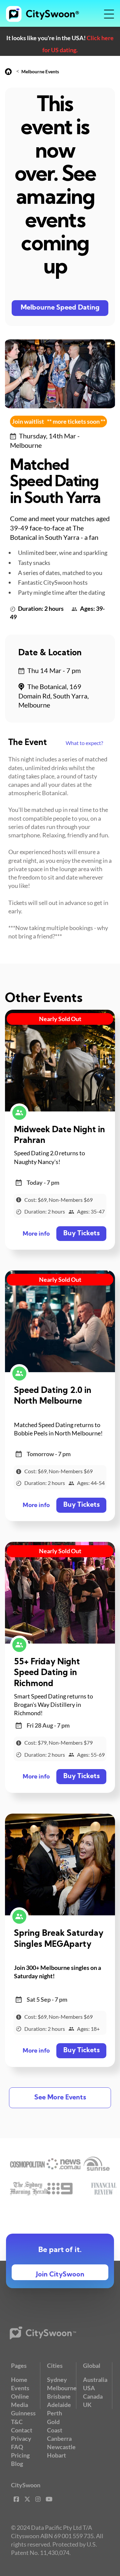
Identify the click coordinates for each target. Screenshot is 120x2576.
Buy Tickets (81, 1234)
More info (36, 1234)
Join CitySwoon (60, 2275)
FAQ (17, 2447)
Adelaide (59, 2405)
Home (19, 2380)
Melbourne (62, 2388)
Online (20, 2396)
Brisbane (59, 2396)
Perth (54, 2413)
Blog (17, 2464)
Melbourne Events (40, 71)
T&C (17, 2422)
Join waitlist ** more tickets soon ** (59, 421)
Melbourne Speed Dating (60, 308)
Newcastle (61, 2447)
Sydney (57, 2380)
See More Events (60, 2098)
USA (89, 2388)
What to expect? (84, 743)
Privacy (21, 2438)
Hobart (56, 2455)
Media (19, 2405)
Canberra (59, 2438)
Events (20, 2388)
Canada (93, 2396)
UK (87, 2405)
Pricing (20, 2455)
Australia (95, 2380)
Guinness (23, 2413)
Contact (22, 2430)
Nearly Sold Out (60, 1019)
